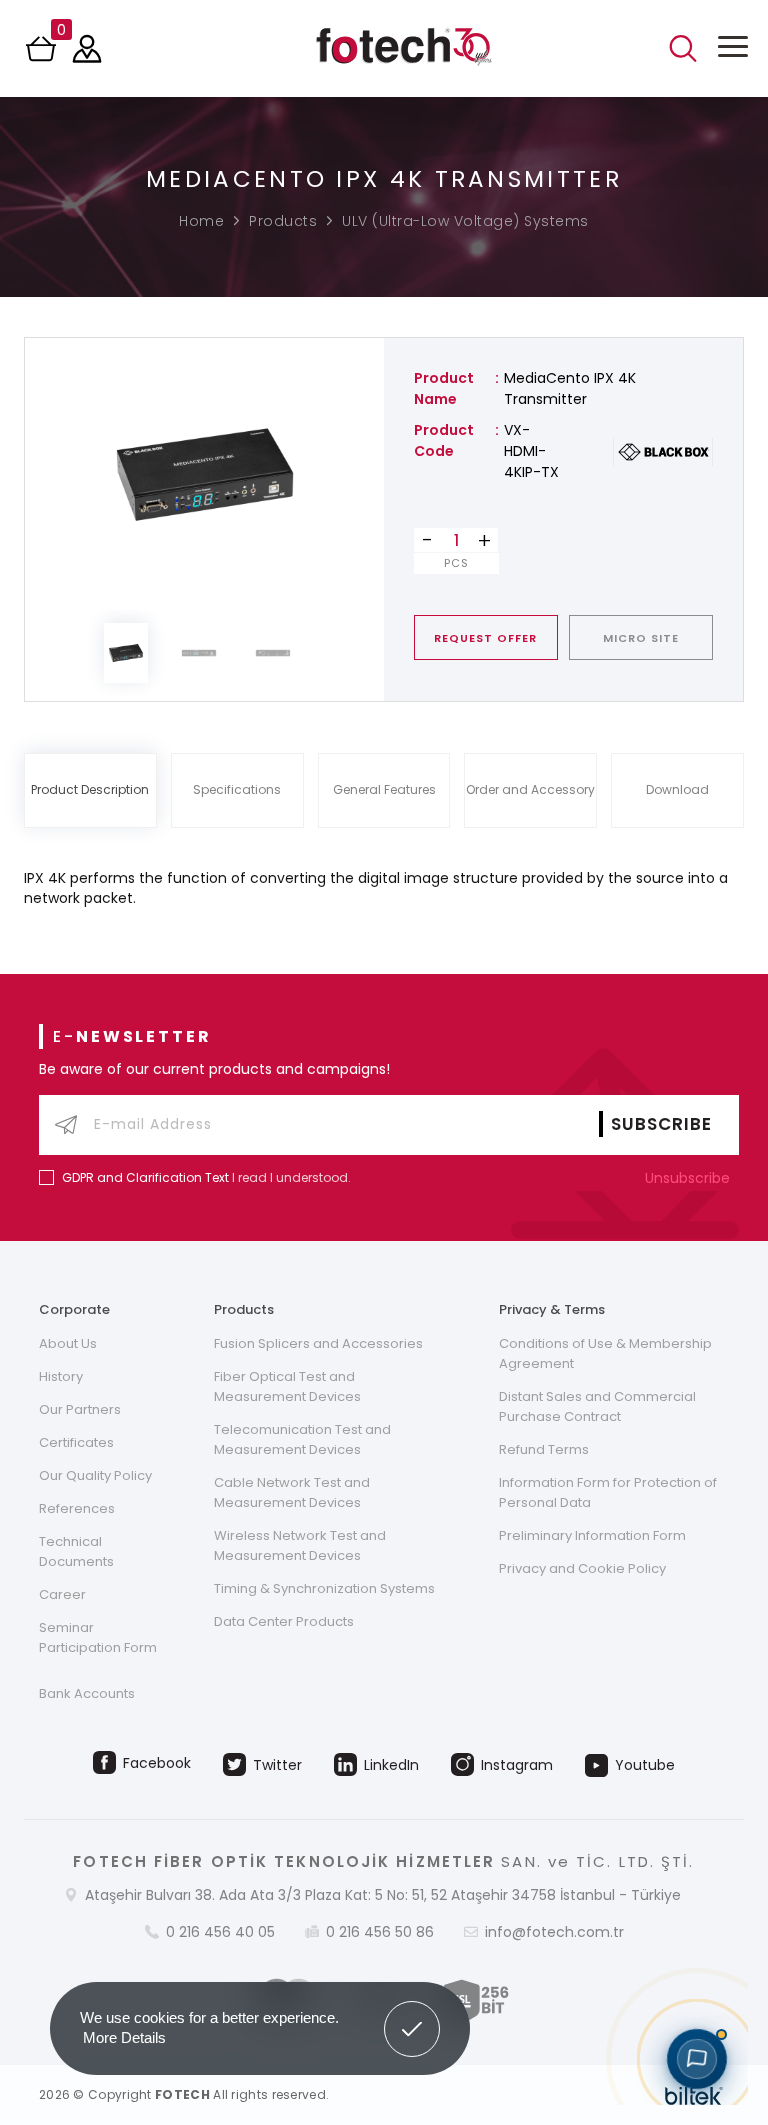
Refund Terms (544, 1449)
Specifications (237, 789)
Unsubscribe (689, 1178)
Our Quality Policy (95, 1475)
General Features (384, 789)
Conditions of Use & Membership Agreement (605, 1353)
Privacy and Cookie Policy (582, 1568)
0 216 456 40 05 (220, 1932)
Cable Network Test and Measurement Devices (292, 1492)
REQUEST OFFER (485, 638)
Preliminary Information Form (592, 1535)
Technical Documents (76, 1551)
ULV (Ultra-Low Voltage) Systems (465, 221)
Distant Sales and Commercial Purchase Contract (597, 1406)
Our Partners (80, 1409)
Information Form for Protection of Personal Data (608, 1492)
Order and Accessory (530, 789)
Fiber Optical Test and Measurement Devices (287, 1386)
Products (283, 221)
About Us (68, 1343)
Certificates (76, 1442)
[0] (43, 55)
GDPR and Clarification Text (145, 1177)
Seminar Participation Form (98, 1637)
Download (677, 789)
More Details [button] (124, 2037)
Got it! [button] (412, 2014)
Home (201, 221)
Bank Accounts (87, 1693)
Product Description (90, 789)
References (77, 1508)
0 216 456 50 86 (380, 1932)
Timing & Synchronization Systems (324, 1588)
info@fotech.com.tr (554, 1932)
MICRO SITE (641, 638)
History (61, 1376)
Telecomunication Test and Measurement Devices (302, 1439)
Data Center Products (284, 1621)
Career (62, 1594)
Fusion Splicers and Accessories (318, 1343)
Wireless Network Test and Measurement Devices (300, 1545)
